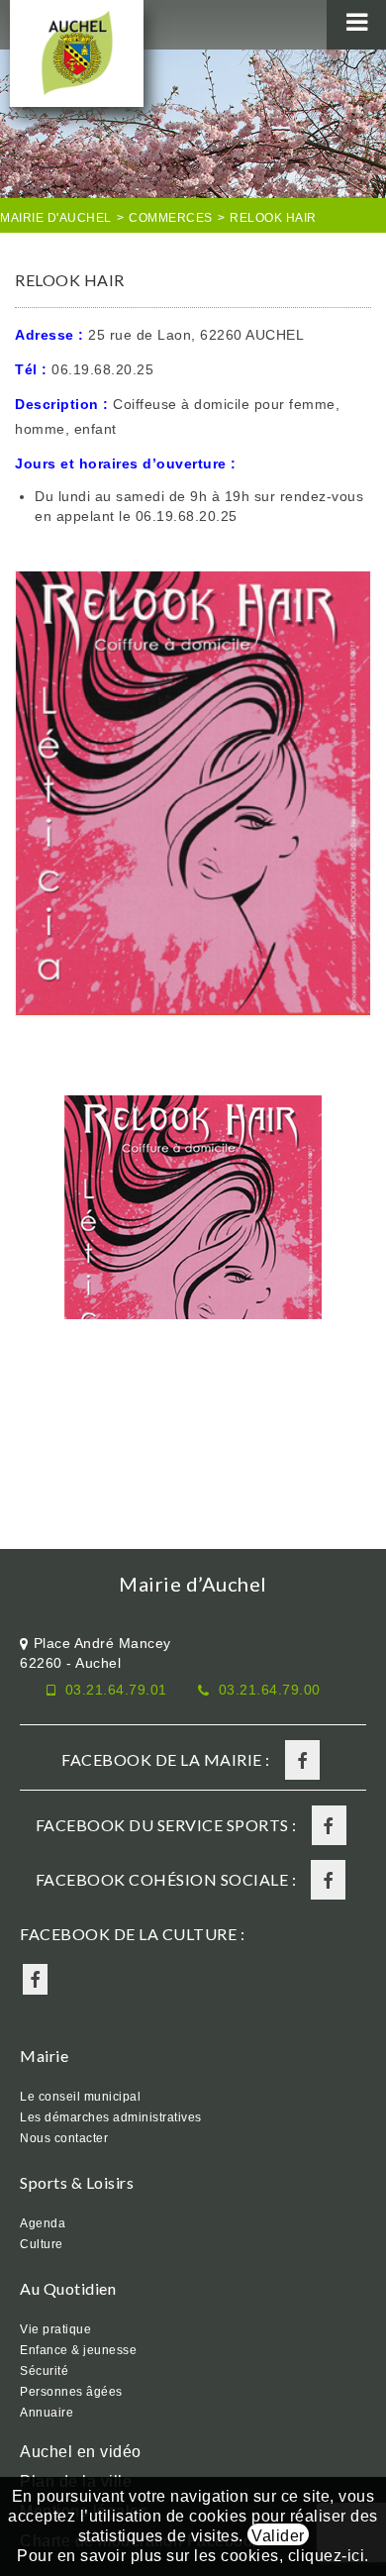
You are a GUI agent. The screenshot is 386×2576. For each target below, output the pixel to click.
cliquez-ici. (329, 2556)
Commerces (171, 218)
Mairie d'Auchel (56, 218)
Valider (278, 2536)
